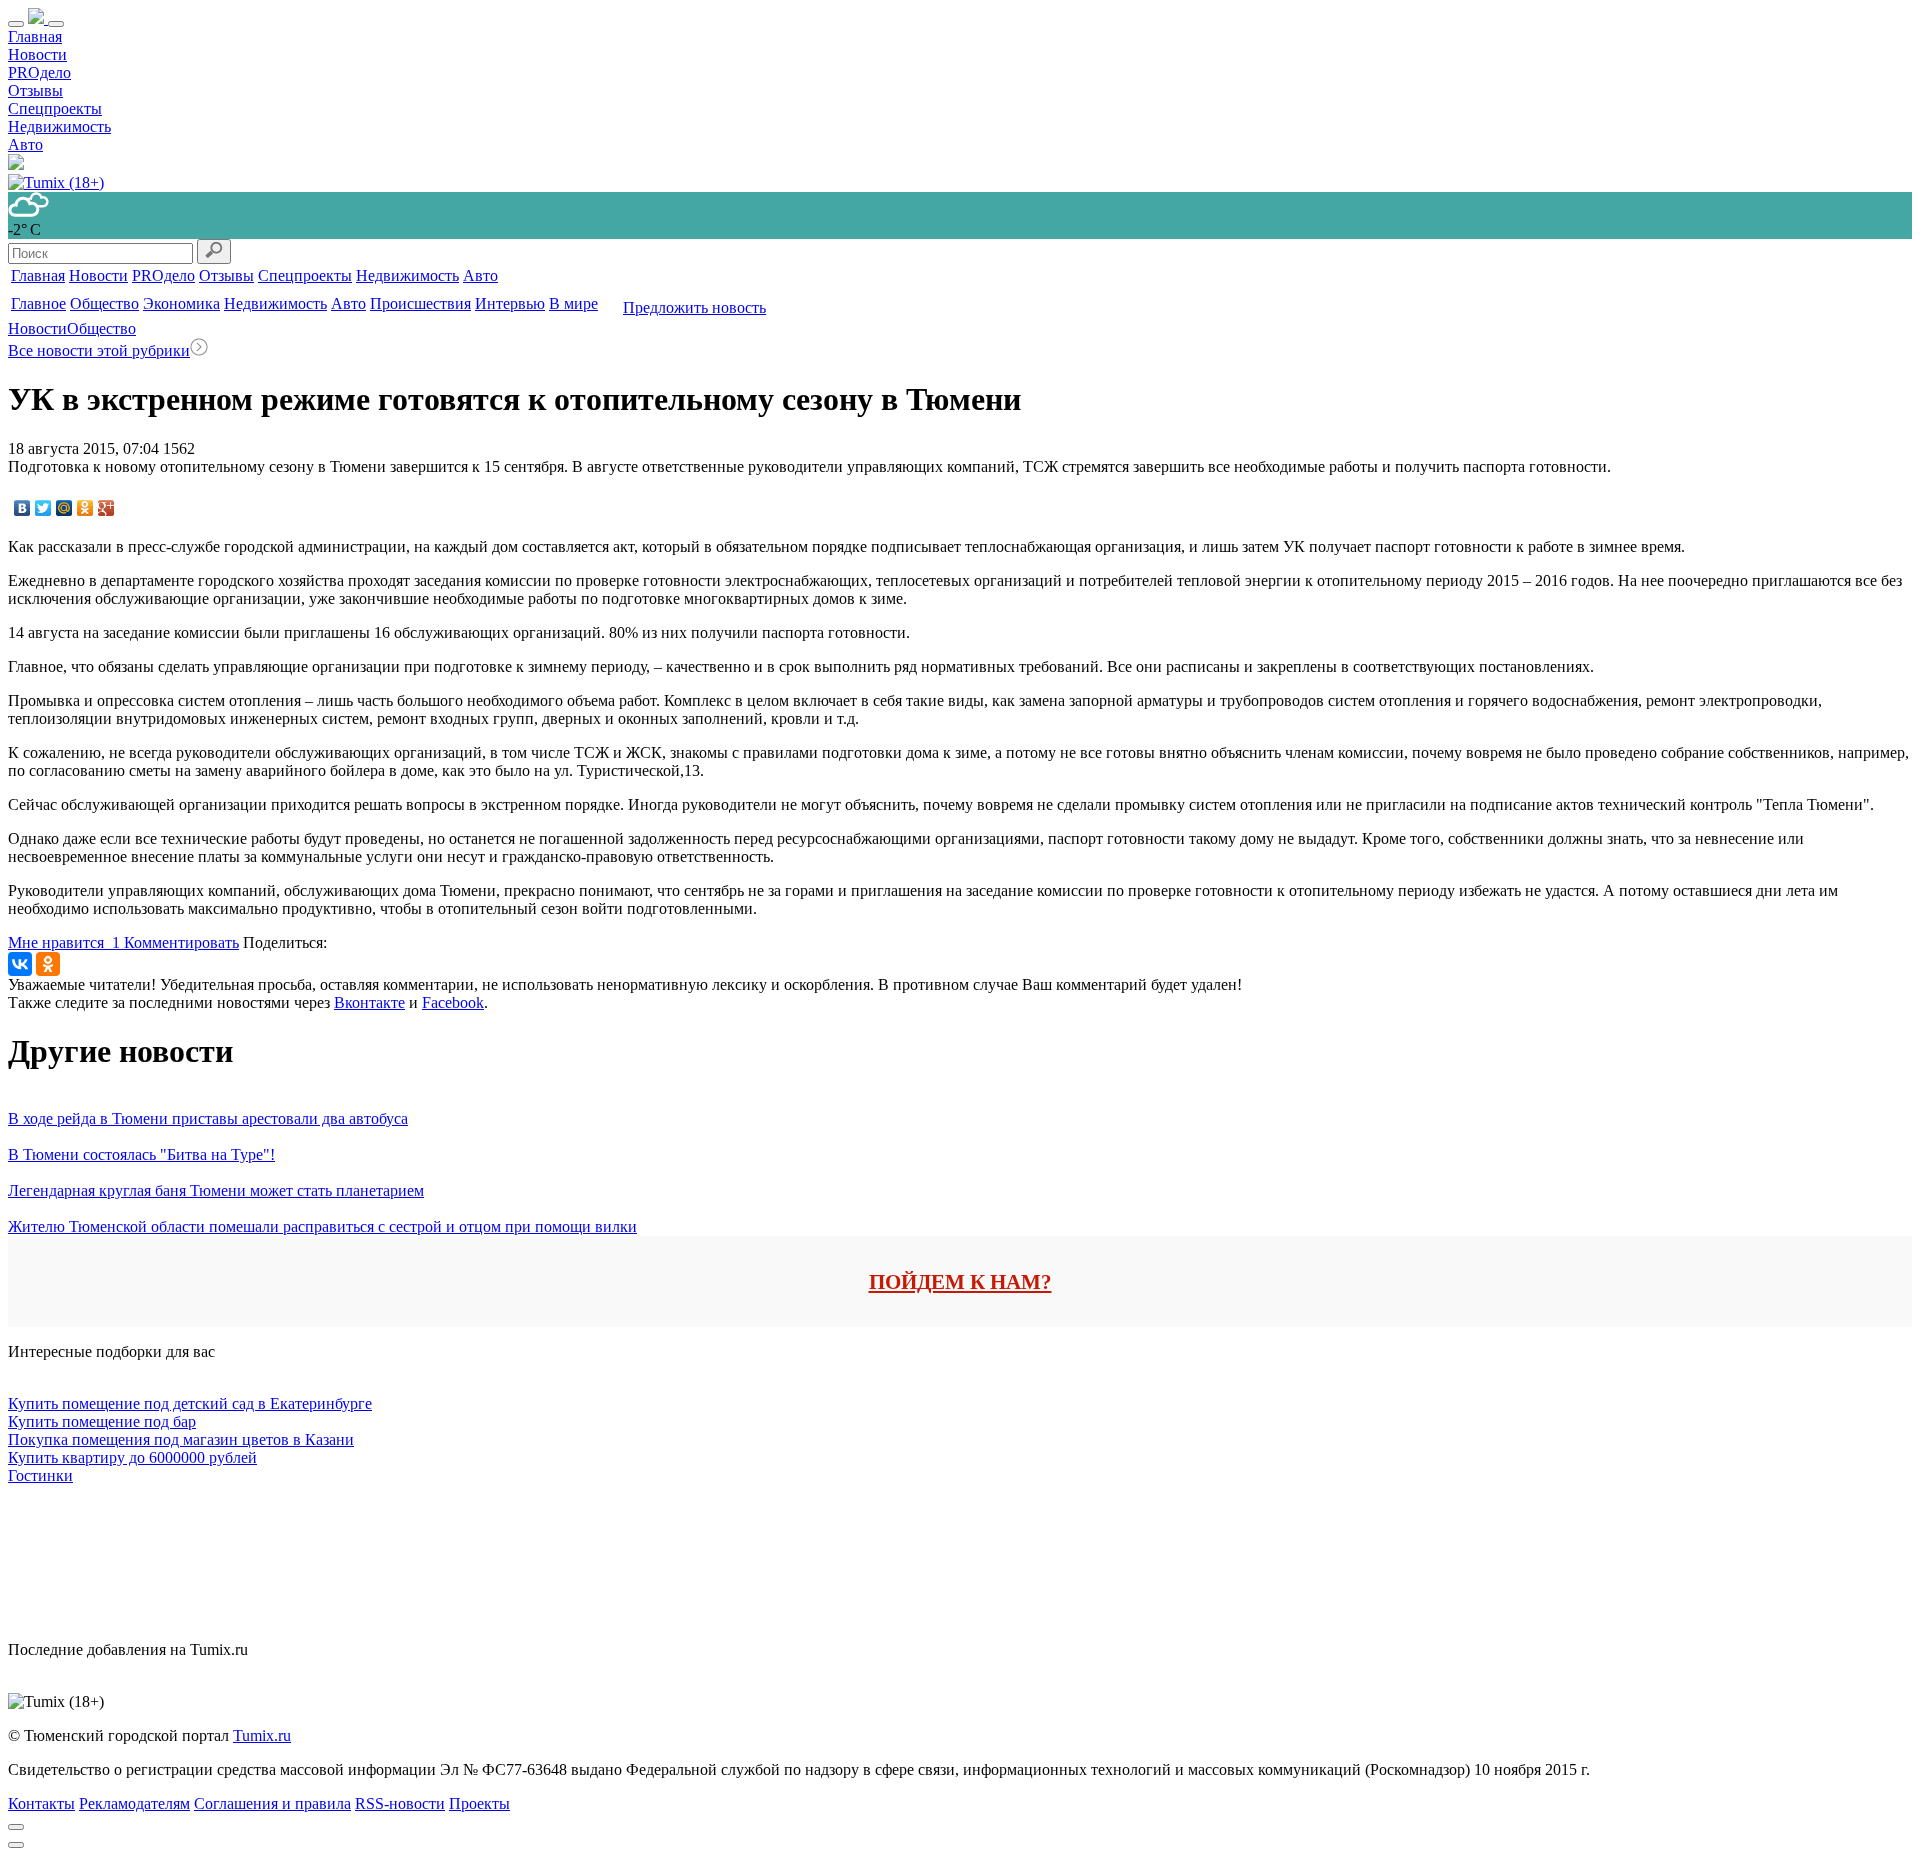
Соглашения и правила (272, 1803)
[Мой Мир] (64, 508)
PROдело (39, 72)
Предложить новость (694, 307)
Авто (25, 144)
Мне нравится (64, 942)
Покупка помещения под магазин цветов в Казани (181, 1439)
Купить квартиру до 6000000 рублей (132, 1457)
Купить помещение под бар (102, 1421)
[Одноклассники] (85, 508)
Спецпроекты (55, 108)
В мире (573, 303)
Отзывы (35, 90)
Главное (38, 303)
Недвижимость (59, 126)
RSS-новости (400, 1803)
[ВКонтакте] (22, 508)
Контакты (41, 1803)
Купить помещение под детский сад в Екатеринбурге (190, 1403)
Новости (37, 54)
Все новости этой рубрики (99, 350)
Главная (35, 36)
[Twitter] (43, 508)
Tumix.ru (262, 1735)
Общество (104, 303)
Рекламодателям (134, 1803)
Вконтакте (369, 1002)
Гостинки (40, 1475)
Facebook (453, 1002)
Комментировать (181, 942)
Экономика (181, 303)
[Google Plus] (106, 508)
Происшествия (420, 303)
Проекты (479, 1803)
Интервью (510, 303)
